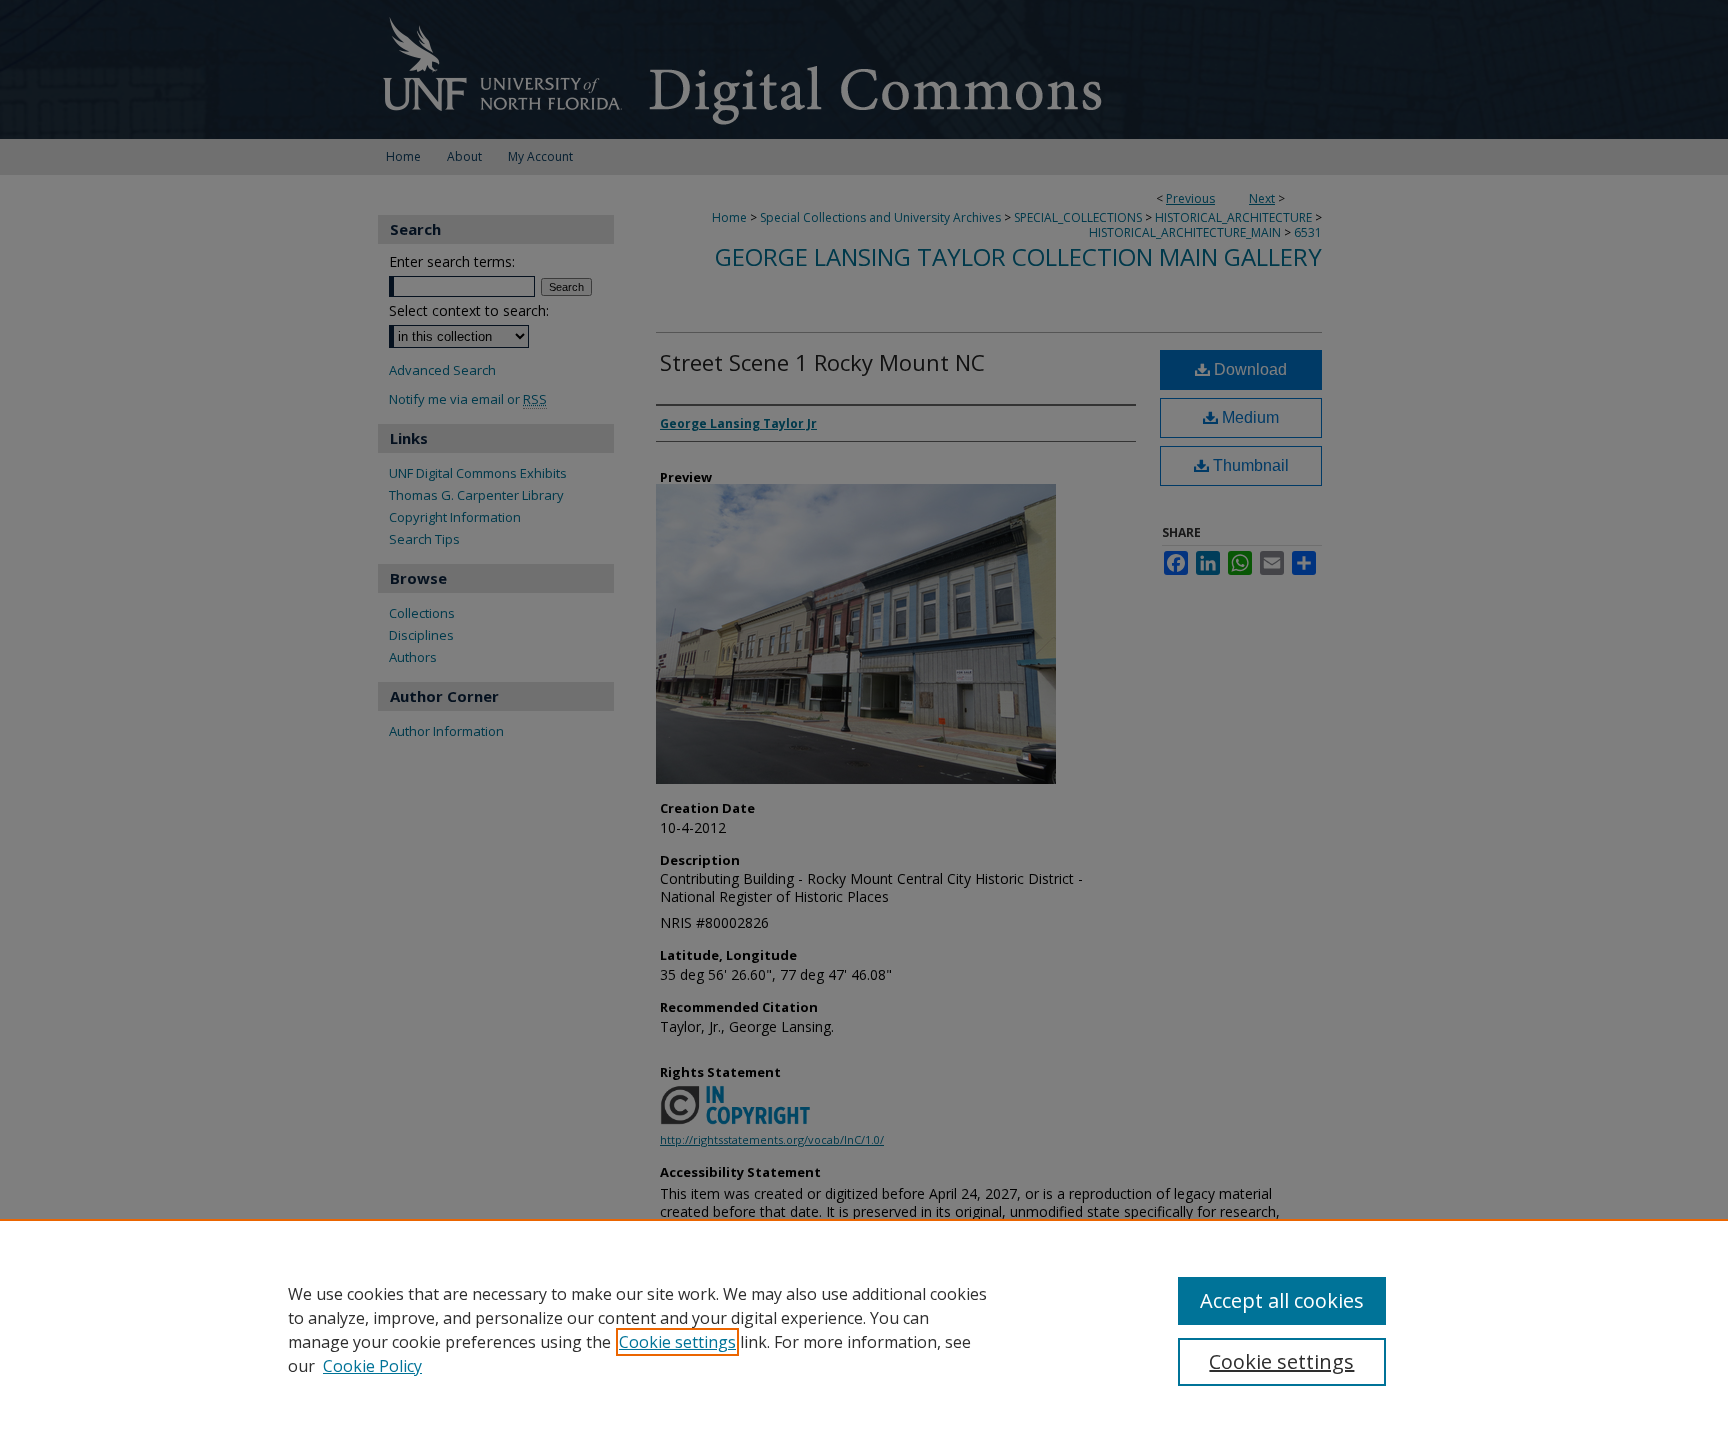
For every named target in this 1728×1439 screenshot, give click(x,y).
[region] (864, 1329)
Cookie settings (677, 1342)
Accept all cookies (1282, 1300)
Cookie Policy (372, 1366)
